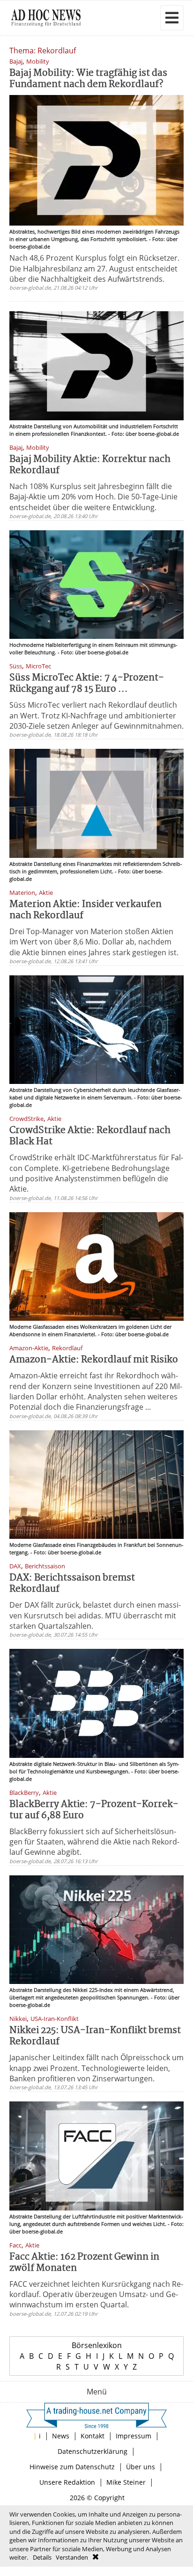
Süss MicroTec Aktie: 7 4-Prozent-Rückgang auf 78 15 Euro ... (87, 684)
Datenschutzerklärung (93, 2451)
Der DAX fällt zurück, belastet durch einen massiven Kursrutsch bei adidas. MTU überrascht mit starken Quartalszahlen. (95, 1615)
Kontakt (93, 2436)
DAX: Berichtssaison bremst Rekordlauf (72, 1584)
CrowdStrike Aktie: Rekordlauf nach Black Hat (90, 1136)
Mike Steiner (126, 2482)
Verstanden (72, 2557)
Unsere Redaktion (67, 2482)
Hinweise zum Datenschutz (72, 2467)
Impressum (134, 2436)
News (61, 2436)
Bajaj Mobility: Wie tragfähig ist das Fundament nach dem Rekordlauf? (88, 79)
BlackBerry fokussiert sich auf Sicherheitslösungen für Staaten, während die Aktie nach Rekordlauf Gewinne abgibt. (94, 1842)
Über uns (141, 2467)
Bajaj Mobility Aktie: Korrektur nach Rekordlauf (90, 465)
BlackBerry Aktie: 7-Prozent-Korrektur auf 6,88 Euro (94, 1810)
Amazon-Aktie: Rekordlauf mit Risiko (94, 1360)
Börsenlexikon (97, 2345)
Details (42, 2557)
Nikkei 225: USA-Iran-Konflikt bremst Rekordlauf (95, 2036)
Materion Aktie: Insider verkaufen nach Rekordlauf (85, 910)
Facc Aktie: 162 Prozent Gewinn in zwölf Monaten (84, 2263)
